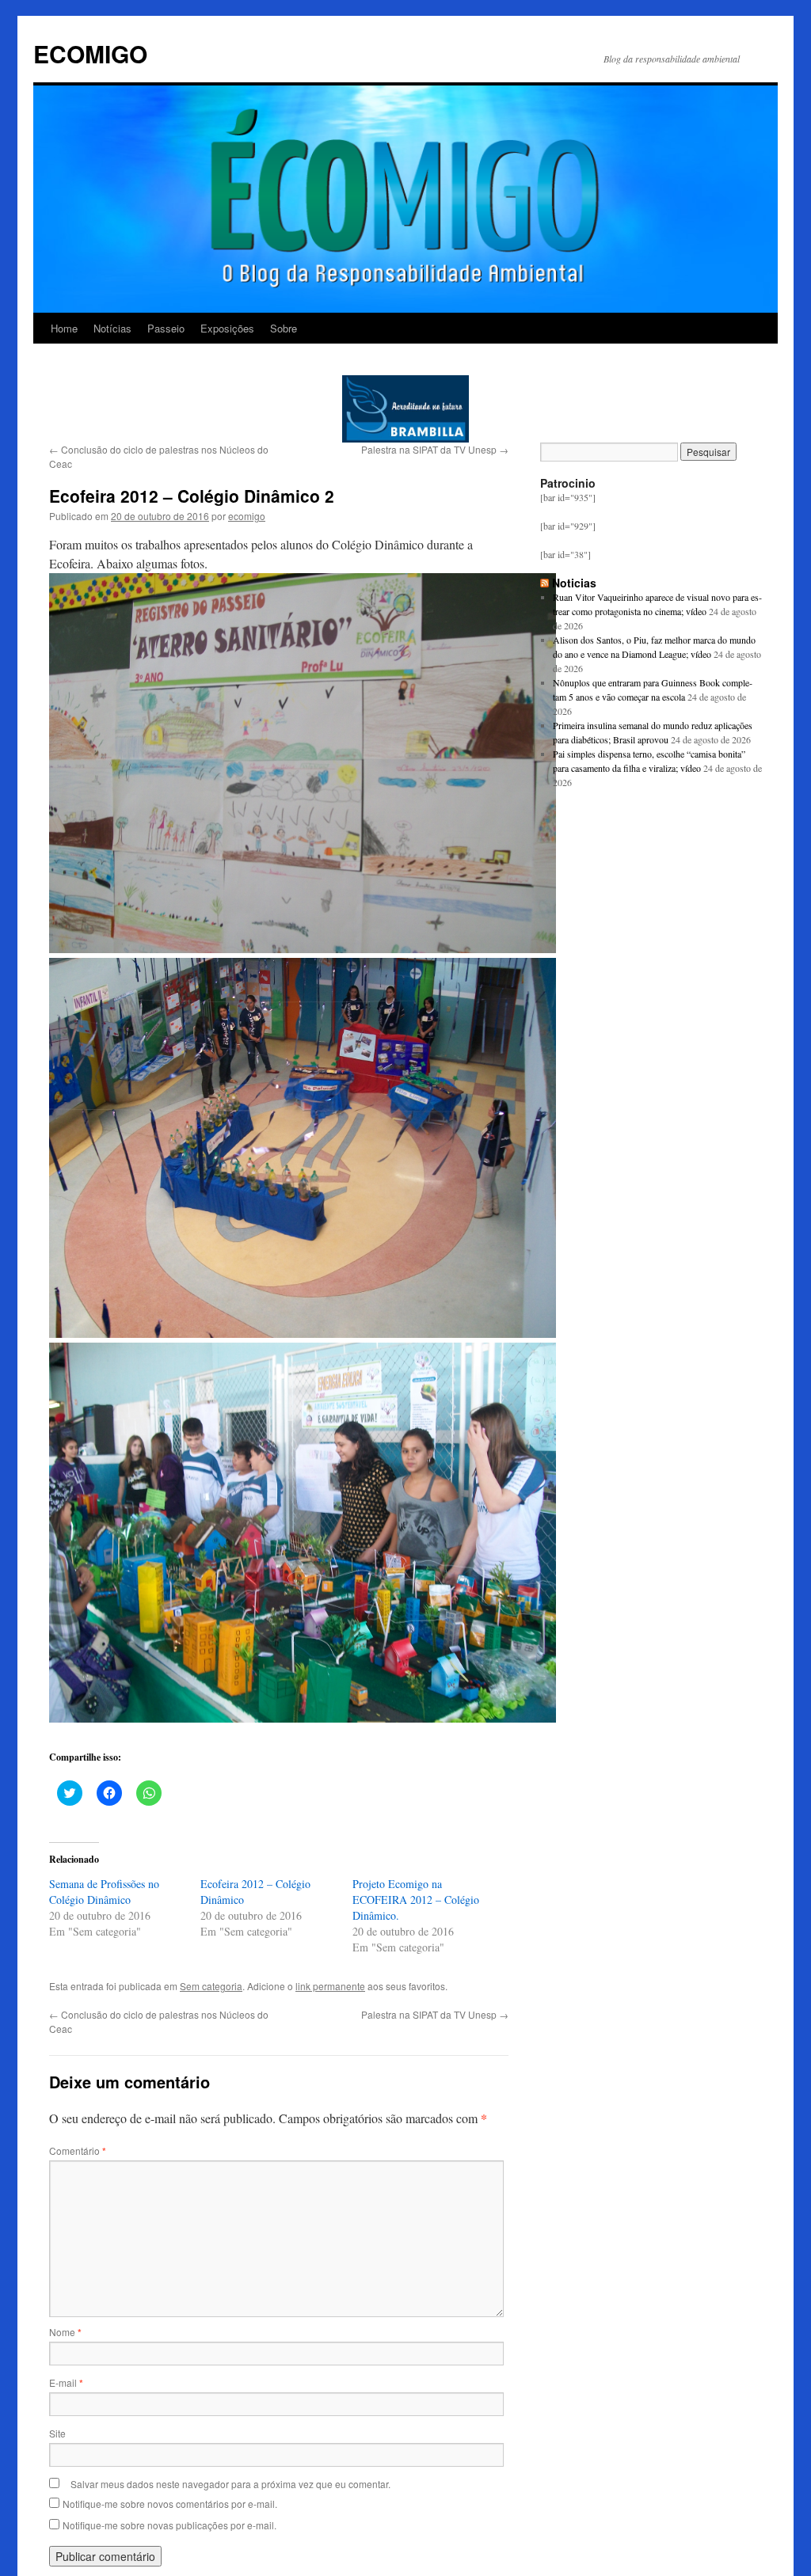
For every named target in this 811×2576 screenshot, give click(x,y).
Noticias (574, 583)
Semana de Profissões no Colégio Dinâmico (104, 1892)
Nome (65, 2332)
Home (64, 328)
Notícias (112, 328)
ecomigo (247, 516)
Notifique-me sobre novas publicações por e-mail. (169, 2525)
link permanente (330, 1986)
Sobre (284, 328)
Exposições (227, 328)
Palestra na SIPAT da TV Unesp (435, 449)
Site (57, 2433)
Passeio (166, 328)
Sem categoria (211, 1986)
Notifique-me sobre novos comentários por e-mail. (170, 2504)
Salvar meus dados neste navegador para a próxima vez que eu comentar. (230, 2484)
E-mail (66, 2382)
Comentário (78, 2150)
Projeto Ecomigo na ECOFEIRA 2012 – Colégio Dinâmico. (416, 1900)
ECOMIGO (90, 53)
